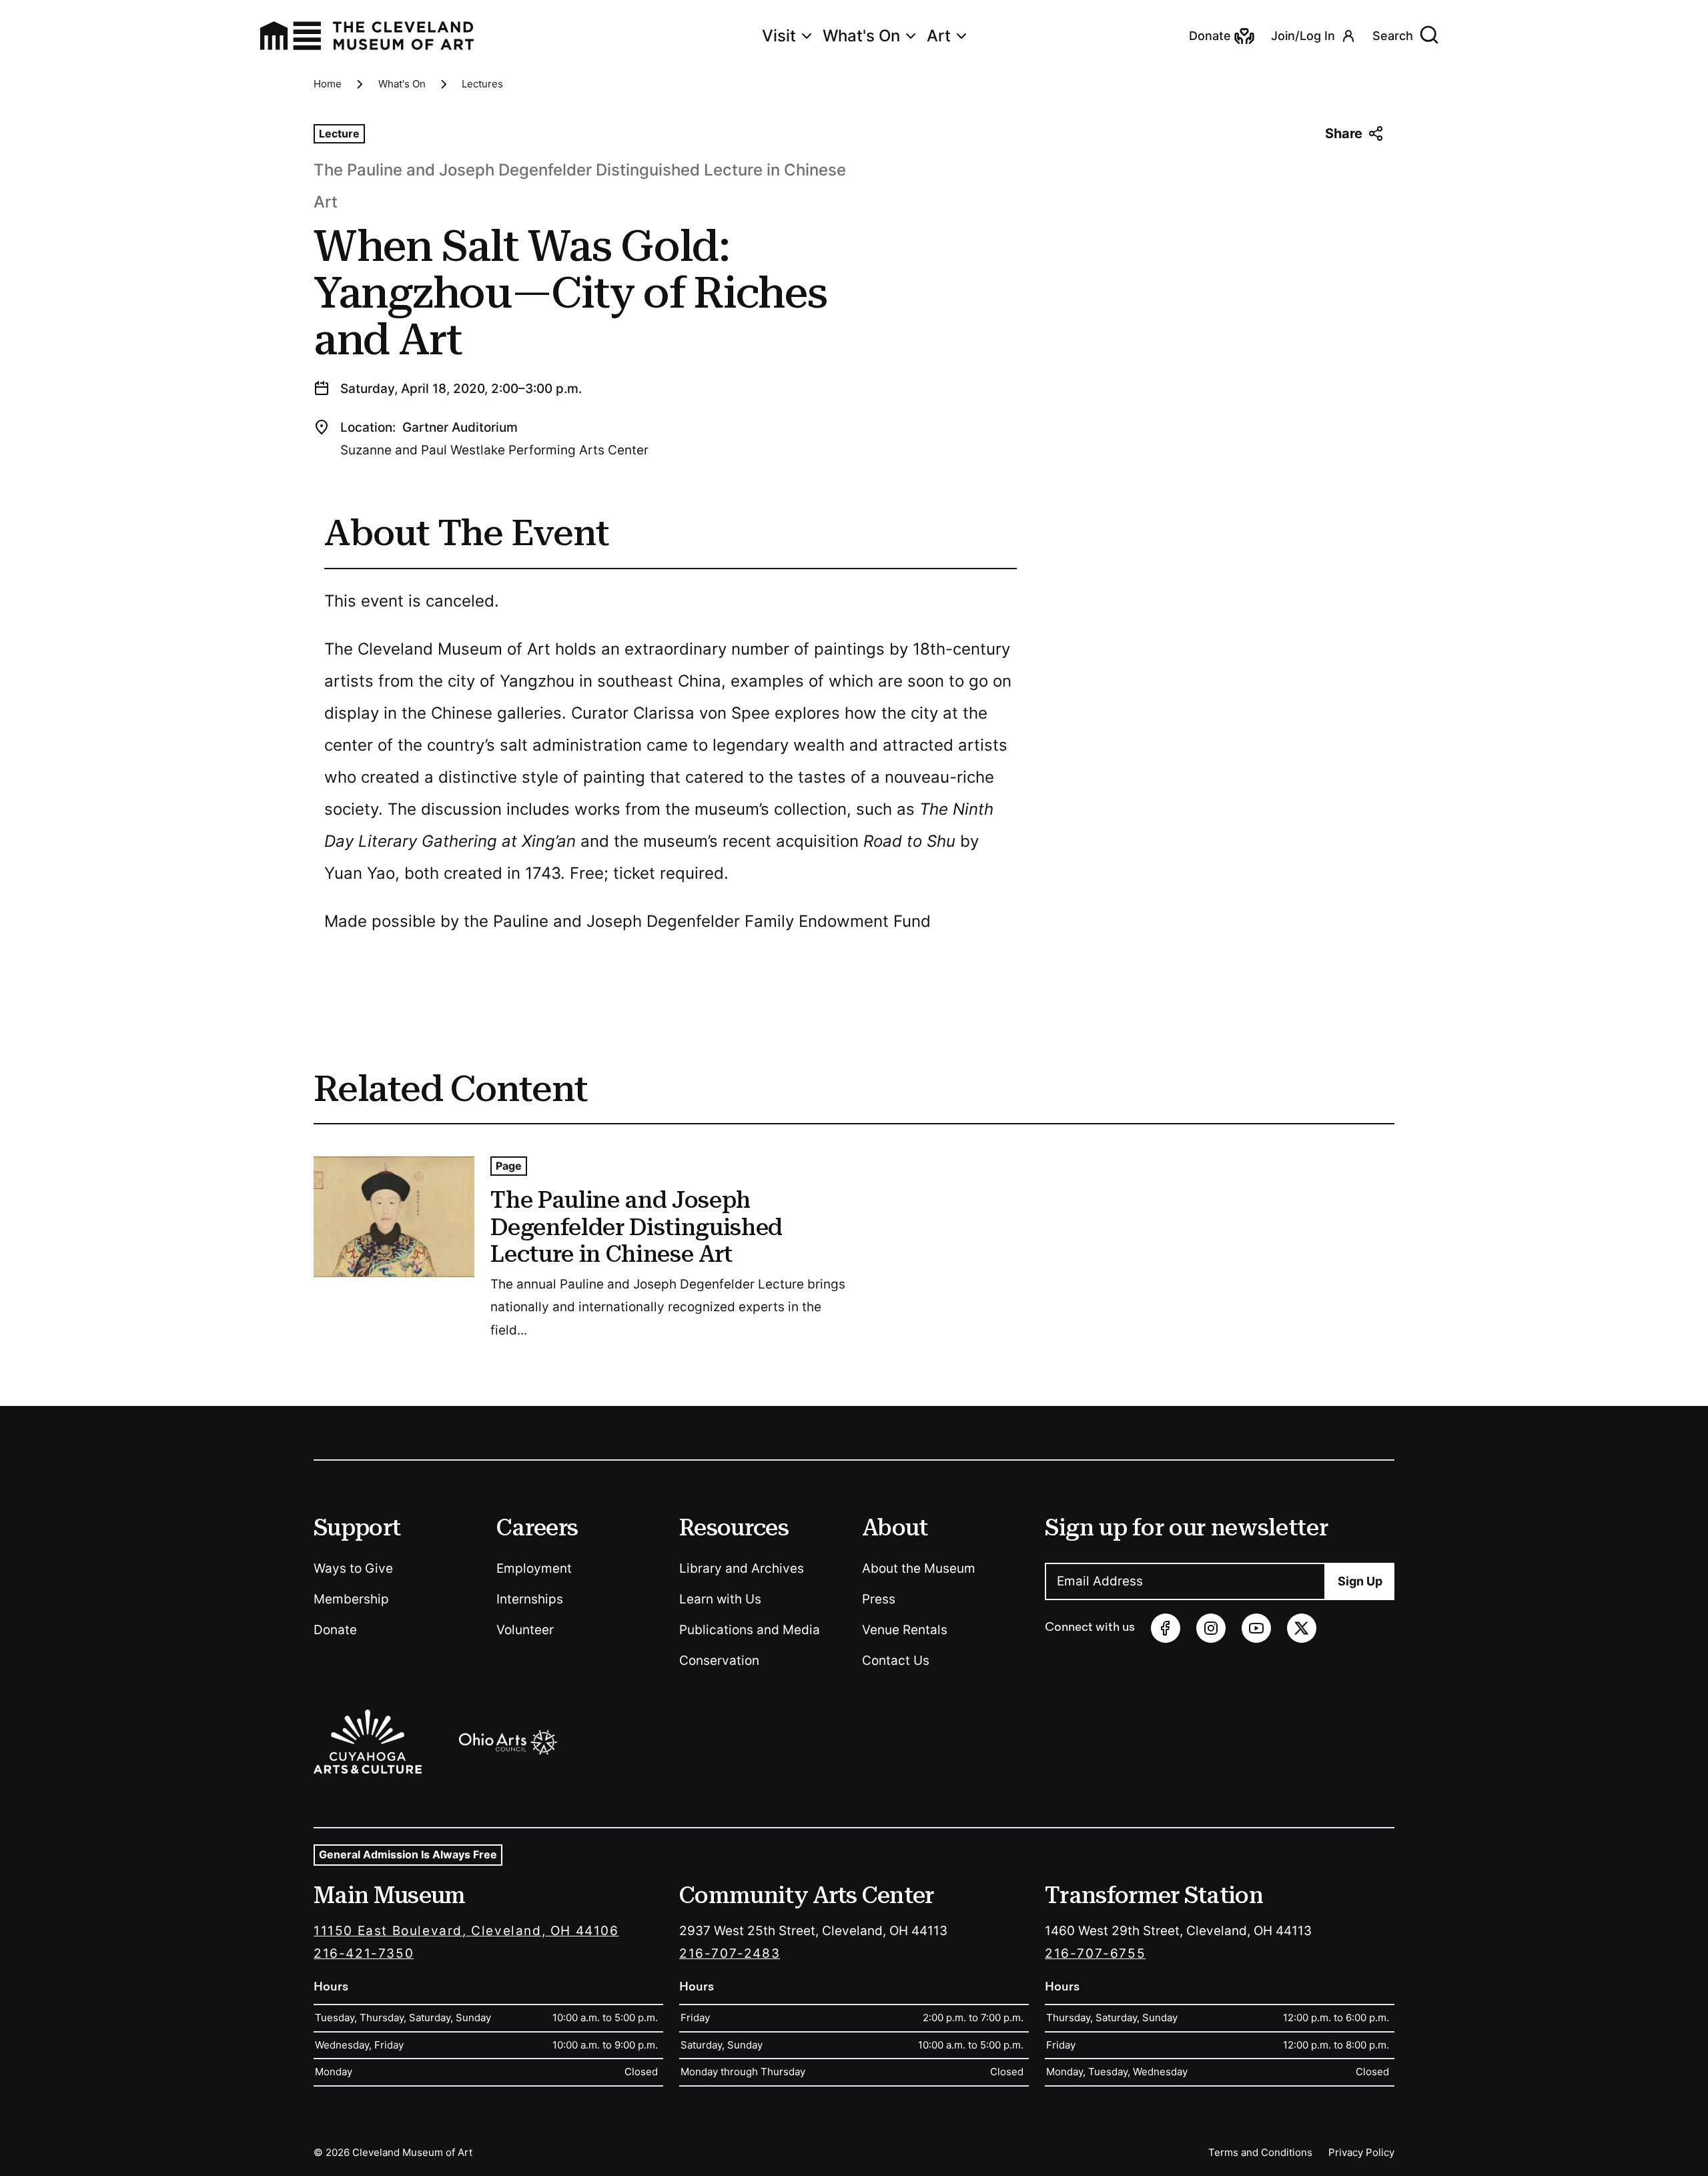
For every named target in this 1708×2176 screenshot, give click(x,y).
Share (1344, 133)
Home (328, 84)
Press (879, 1599)
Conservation (719, 1661)
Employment (534, 1568)
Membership (351, 1599)
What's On (861, 36)
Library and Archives (742, 1568)
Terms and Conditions (1260, 2152)
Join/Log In (1303, 36)
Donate (335, 1630)
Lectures (482, 84)
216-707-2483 (730, 1953)
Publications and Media (750, 1630)
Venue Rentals (905, 1630)
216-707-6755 (1095, 1953)
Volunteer (525, 1630)
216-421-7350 (364, 1953)
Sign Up (1360, 1581)
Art (939, 36)
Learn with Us (720, 1599)
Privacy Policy (1361, 2152)
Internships (530, 1599)
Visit (779, 36)
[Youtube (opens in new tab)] (1256, 1628)
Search (1393, 36)
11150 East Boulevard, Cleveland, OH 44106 (466, 1931)
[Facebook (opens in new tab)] (1166, 1628)
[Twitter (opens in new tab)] (1302, 1628)
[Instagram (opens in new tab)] (1211, 1628)
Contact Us (896, 1661)
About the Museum (919, 1568)
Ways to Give (353, 1568)
